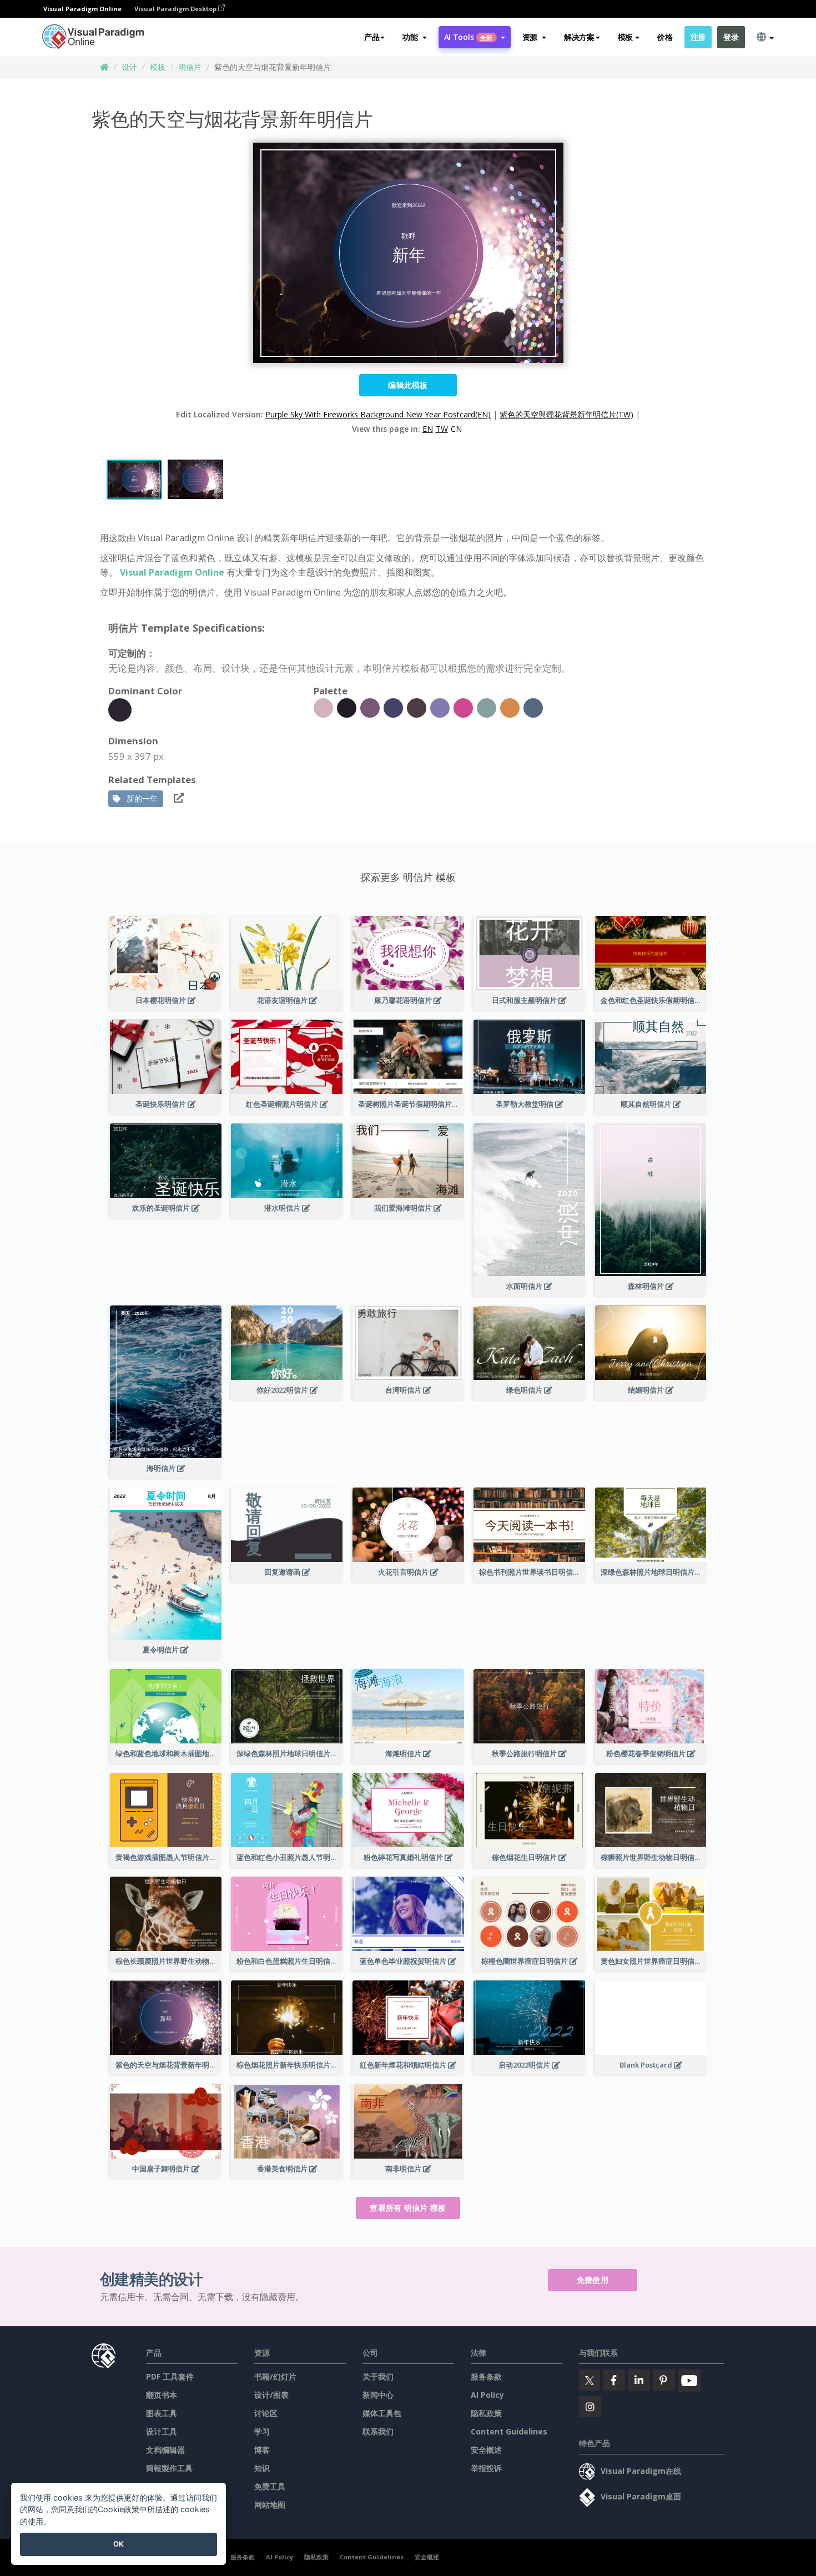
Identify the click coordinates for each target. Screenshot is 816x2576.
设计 (129, 67)
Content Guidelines (509, 2431)
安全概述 (486, 2450)
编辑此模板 (408, 385)
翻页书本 (162, 2395)
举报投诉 (486, 2468)
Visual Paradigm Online (172, 572)
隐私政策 (486, 2413)
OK (119, 2544)
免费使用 (593, 2280)
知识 (262, 2468)
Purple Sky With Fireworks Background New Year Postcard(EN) (378, 414)
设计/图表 (271, 2395)
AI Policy (487, 2395)
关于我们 (378, 2376)
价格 (665, 37)
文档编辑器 (165, 2450)
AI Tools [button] (469, 37)
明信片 (190, 67)
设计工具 (162, 2431)
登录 (731, 37)
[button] (414, 37)
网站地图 (270, 2505)
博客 (262, 2450)
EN (428, 429)
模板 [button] (625, 37)
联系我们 (378, 2431)
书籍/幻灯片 (275, 2376)
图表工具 (162, 2413)
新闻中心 (378, 2395)
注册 (698, 37)
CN (456, 429)
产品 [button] (372, 37)
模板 (158, 67)
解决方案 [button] (579, 37)
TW (442, 429)
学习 (262, 2431)
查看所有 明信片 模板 (408, 2208)
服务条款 (486, 2376)
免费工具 (270, 2486)
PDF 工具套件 (170, 2376)
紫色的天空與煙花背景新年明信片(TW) (566, 414)
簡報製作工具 (169, 2468)
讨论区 (266, 2413)
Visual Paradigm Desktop (176, 9)
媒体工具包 (382, 2413)
